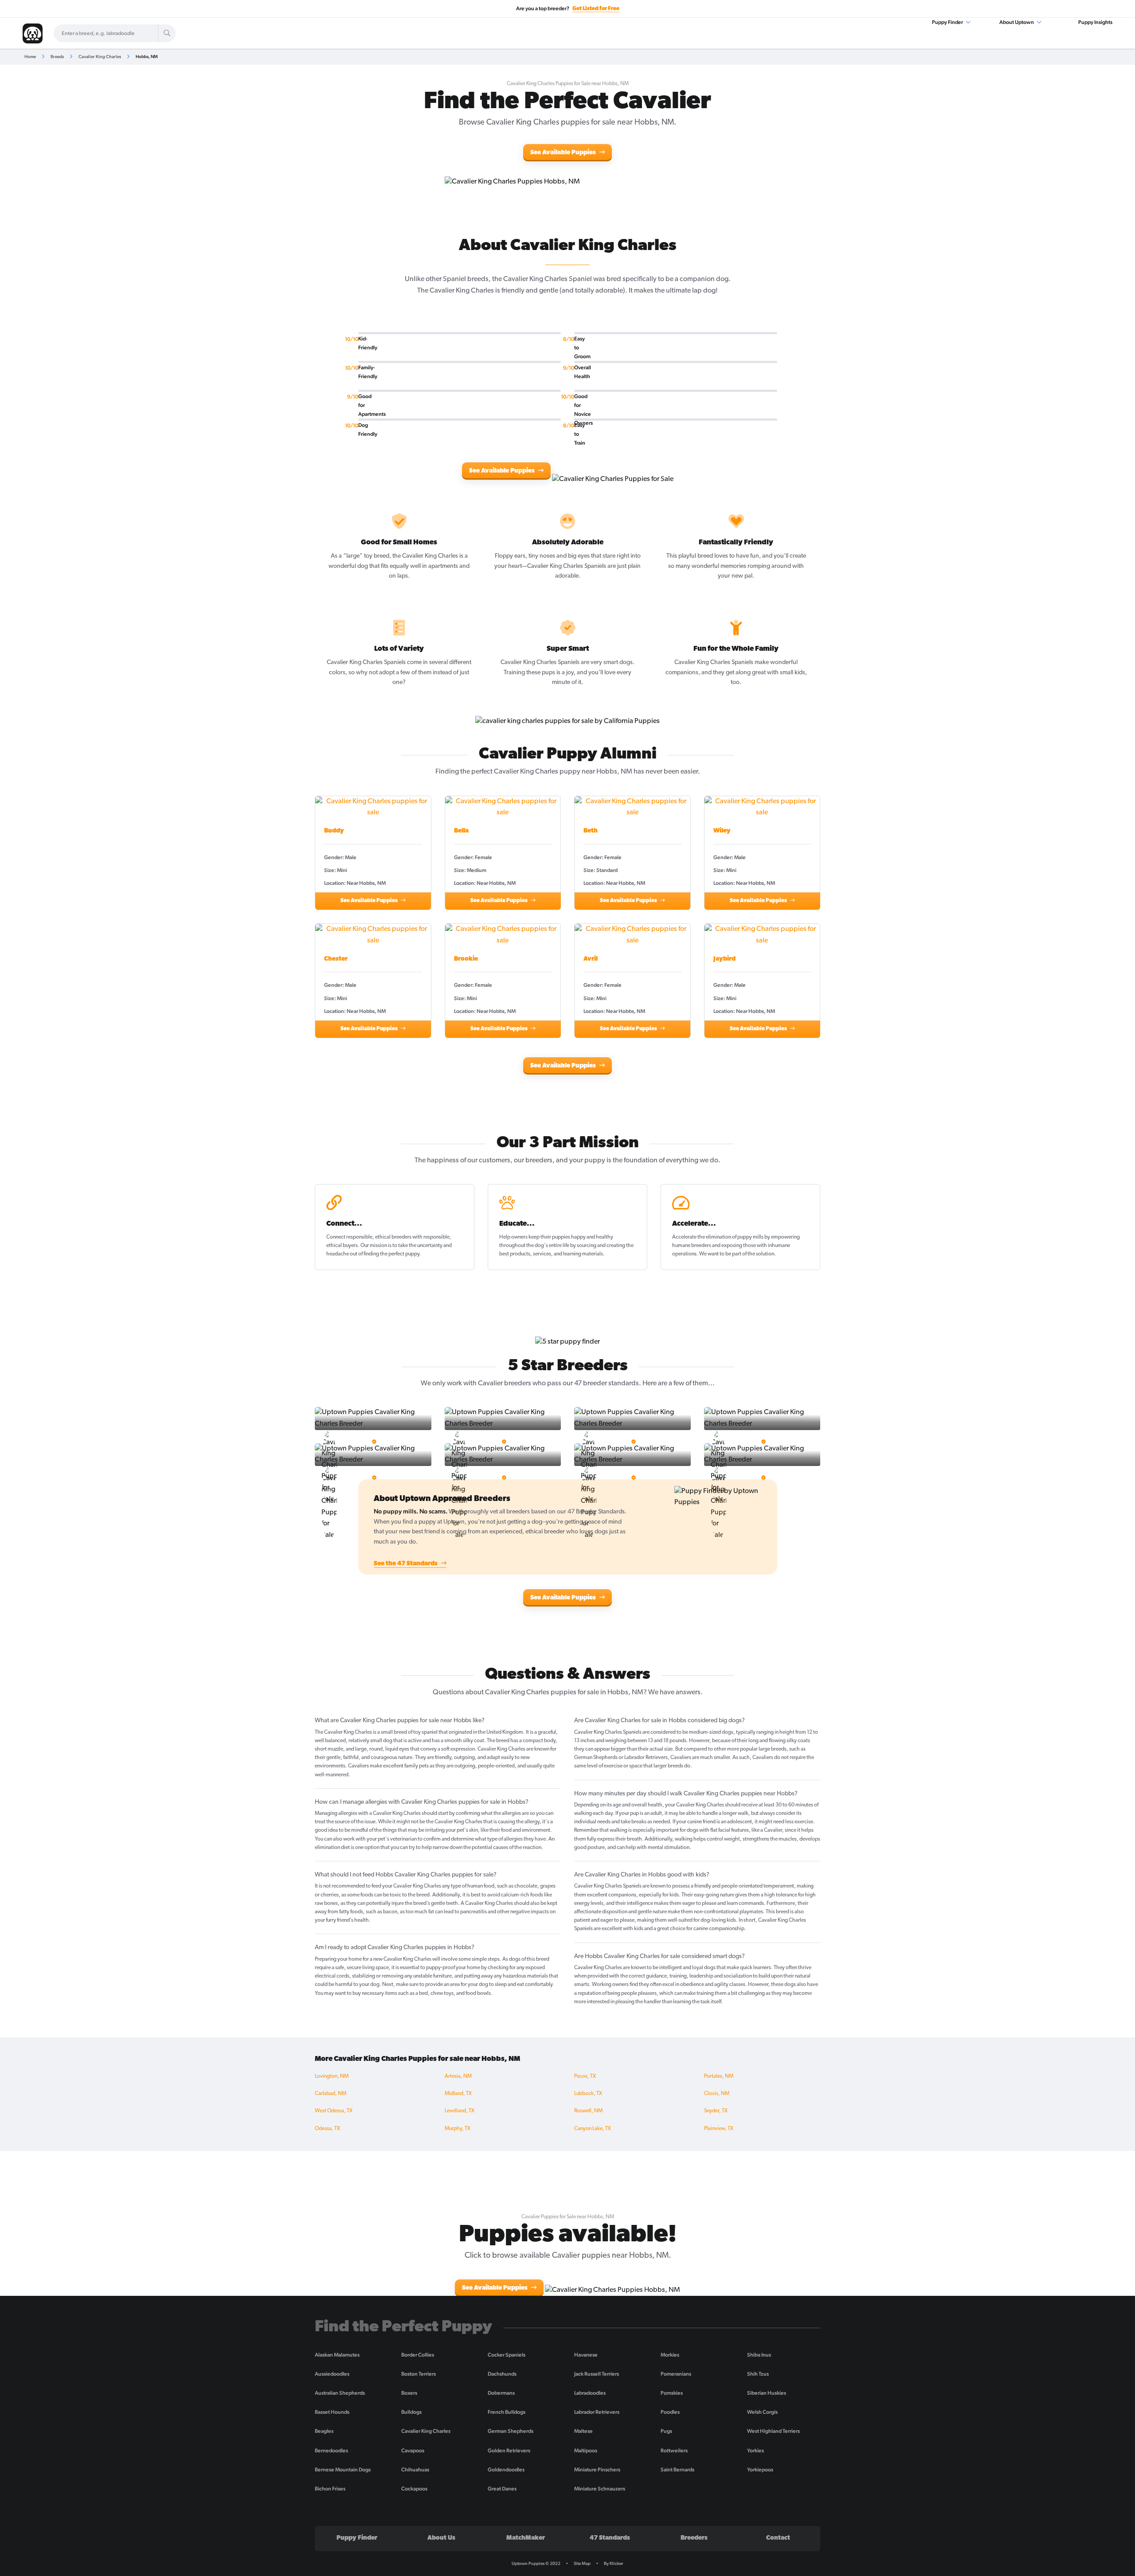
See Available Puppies (564, 153)
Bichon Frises (330, 2489)
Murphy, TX (458, 2129)
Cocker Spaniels (507, 2355)
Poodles (670, 2412)
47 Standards (610, 2538)
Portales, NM (719, 2076)
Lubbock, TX (588, 2094)
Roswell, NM (588, 2111)
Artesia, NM (458, 2076)
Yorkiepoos (760, 2470)
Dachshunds (502, 2374)
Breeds (57, 57)
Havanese (586, 2355)
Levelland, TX (460, 2111)
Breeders (694, 2538)
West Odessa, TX (334, 2111)
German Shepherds (511, 2431)
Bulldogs (411, 2412)
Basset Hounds (332, 2412)
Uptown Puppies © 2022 (536, 2563)
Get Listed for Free (596, 9)
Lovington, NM (332, 2076)
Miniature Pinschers (597, 2470)
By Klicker (614, 2563)
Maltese (583, 2431)
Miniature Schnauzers (600, 2489)
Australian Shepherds (340, 2393)
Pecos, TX (585, 2076)
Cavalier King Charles (100, 57)
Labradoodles (590, 2393)
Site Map (582, 2563)
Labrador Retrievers (597, 2412)
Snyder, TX (716, 2111)
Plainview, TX (719, 2129)
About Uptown (1017, 22)
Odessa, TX (327, 2129)
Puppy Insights (1095, 22)
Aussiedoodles (332, 2374)
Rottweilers (674, 2451)
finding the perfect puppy (391, 1254)
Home (30, 57)
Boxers (409, 2393)
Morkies (670, 2355)
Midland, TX (458, 2094)
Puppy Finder (948, 22)
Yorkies (755, 2451)
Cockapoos (414, 2489)
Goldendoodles (506, 2470)
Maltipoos (586, 2451)
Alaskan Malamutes (337, 2355)
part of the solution (753, 1254)
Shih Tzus (758, 2374)
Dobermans (501, 2393)
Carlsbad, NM (331, 2094)
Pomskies (672, 2393)
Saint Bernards (677, 2470)
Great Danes (502, 2489)
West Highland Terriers (773, 2431)
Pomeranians (676, 2374)
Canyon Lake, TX (593, 2129)
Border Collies (418, 2355)
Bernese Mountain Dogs (343, 2470)
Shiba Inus (759, 2355)
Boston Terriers (419, 2374)
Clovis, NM (717, 2094)
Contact (778, 2538)
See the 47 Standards (406, 1564)
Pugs (666, 2431)
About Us (441, 2538)
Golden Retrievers (509, 2451)
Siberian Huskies (767, 2393)
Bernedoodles (331, 2451)
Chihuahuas (415, 2470)
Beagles (324, 2431)
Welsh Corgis (762, 2412)
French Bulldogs (507, 2412)
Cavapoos (413, 2451)
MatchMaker (526, 2538)
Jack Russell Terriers (597, 2374)
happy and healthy (592, 1237)
